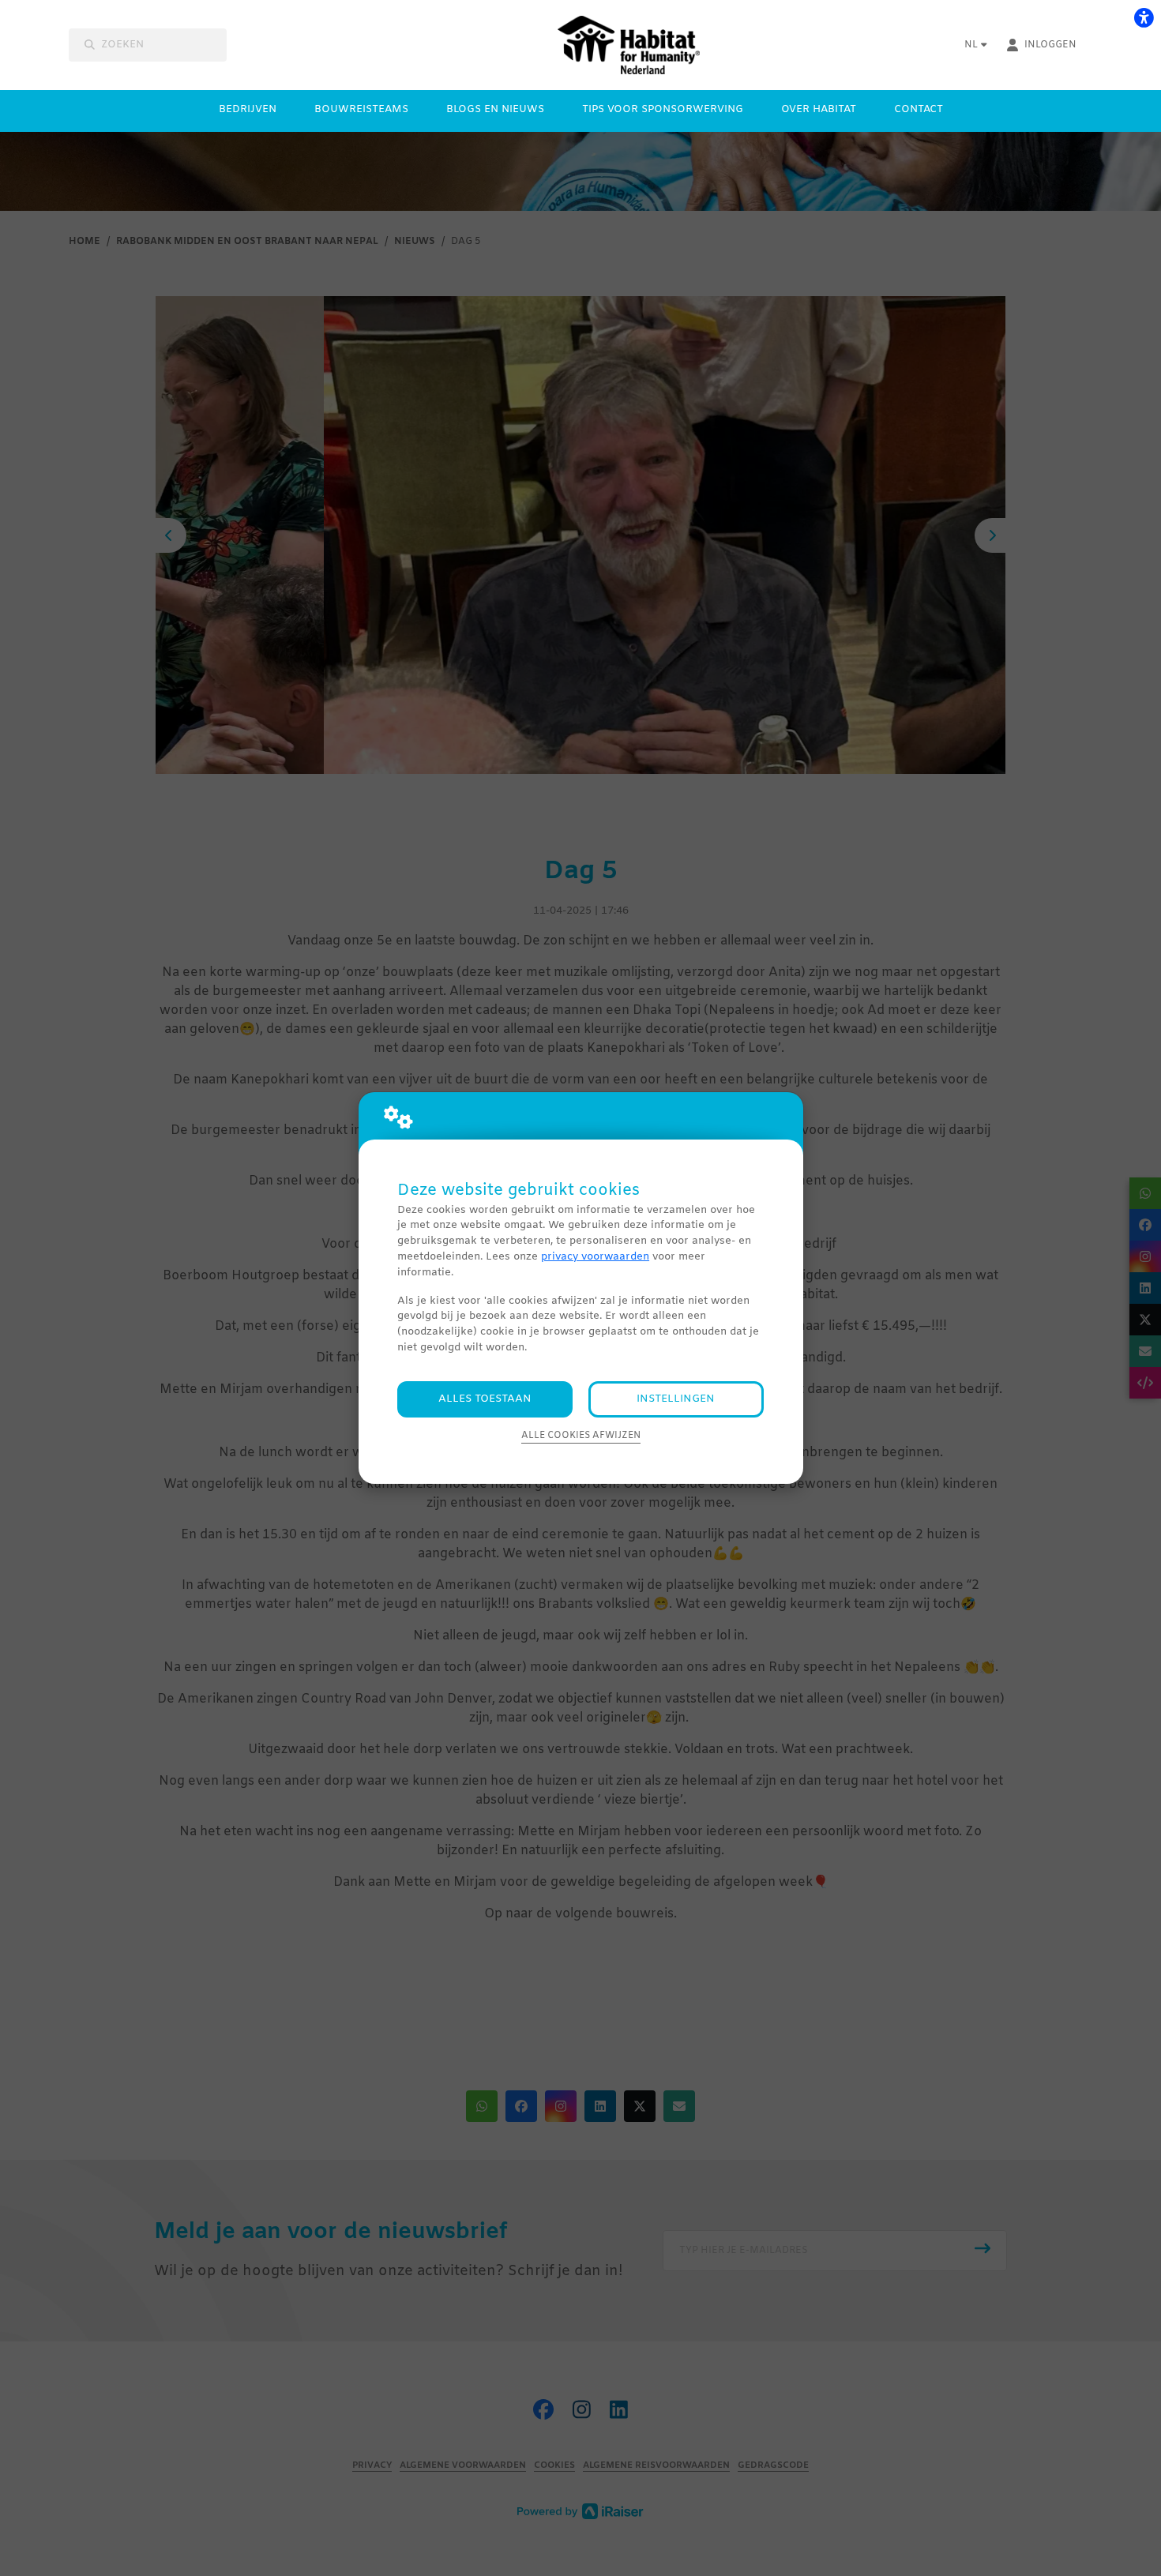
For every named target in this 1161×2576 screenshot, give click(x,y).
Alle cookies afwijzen (581, 1436)
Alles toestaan (485, 1399)
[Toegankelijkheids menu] (1144, 17)
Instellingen (676, 1399)
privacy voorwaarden (595, 1257)
